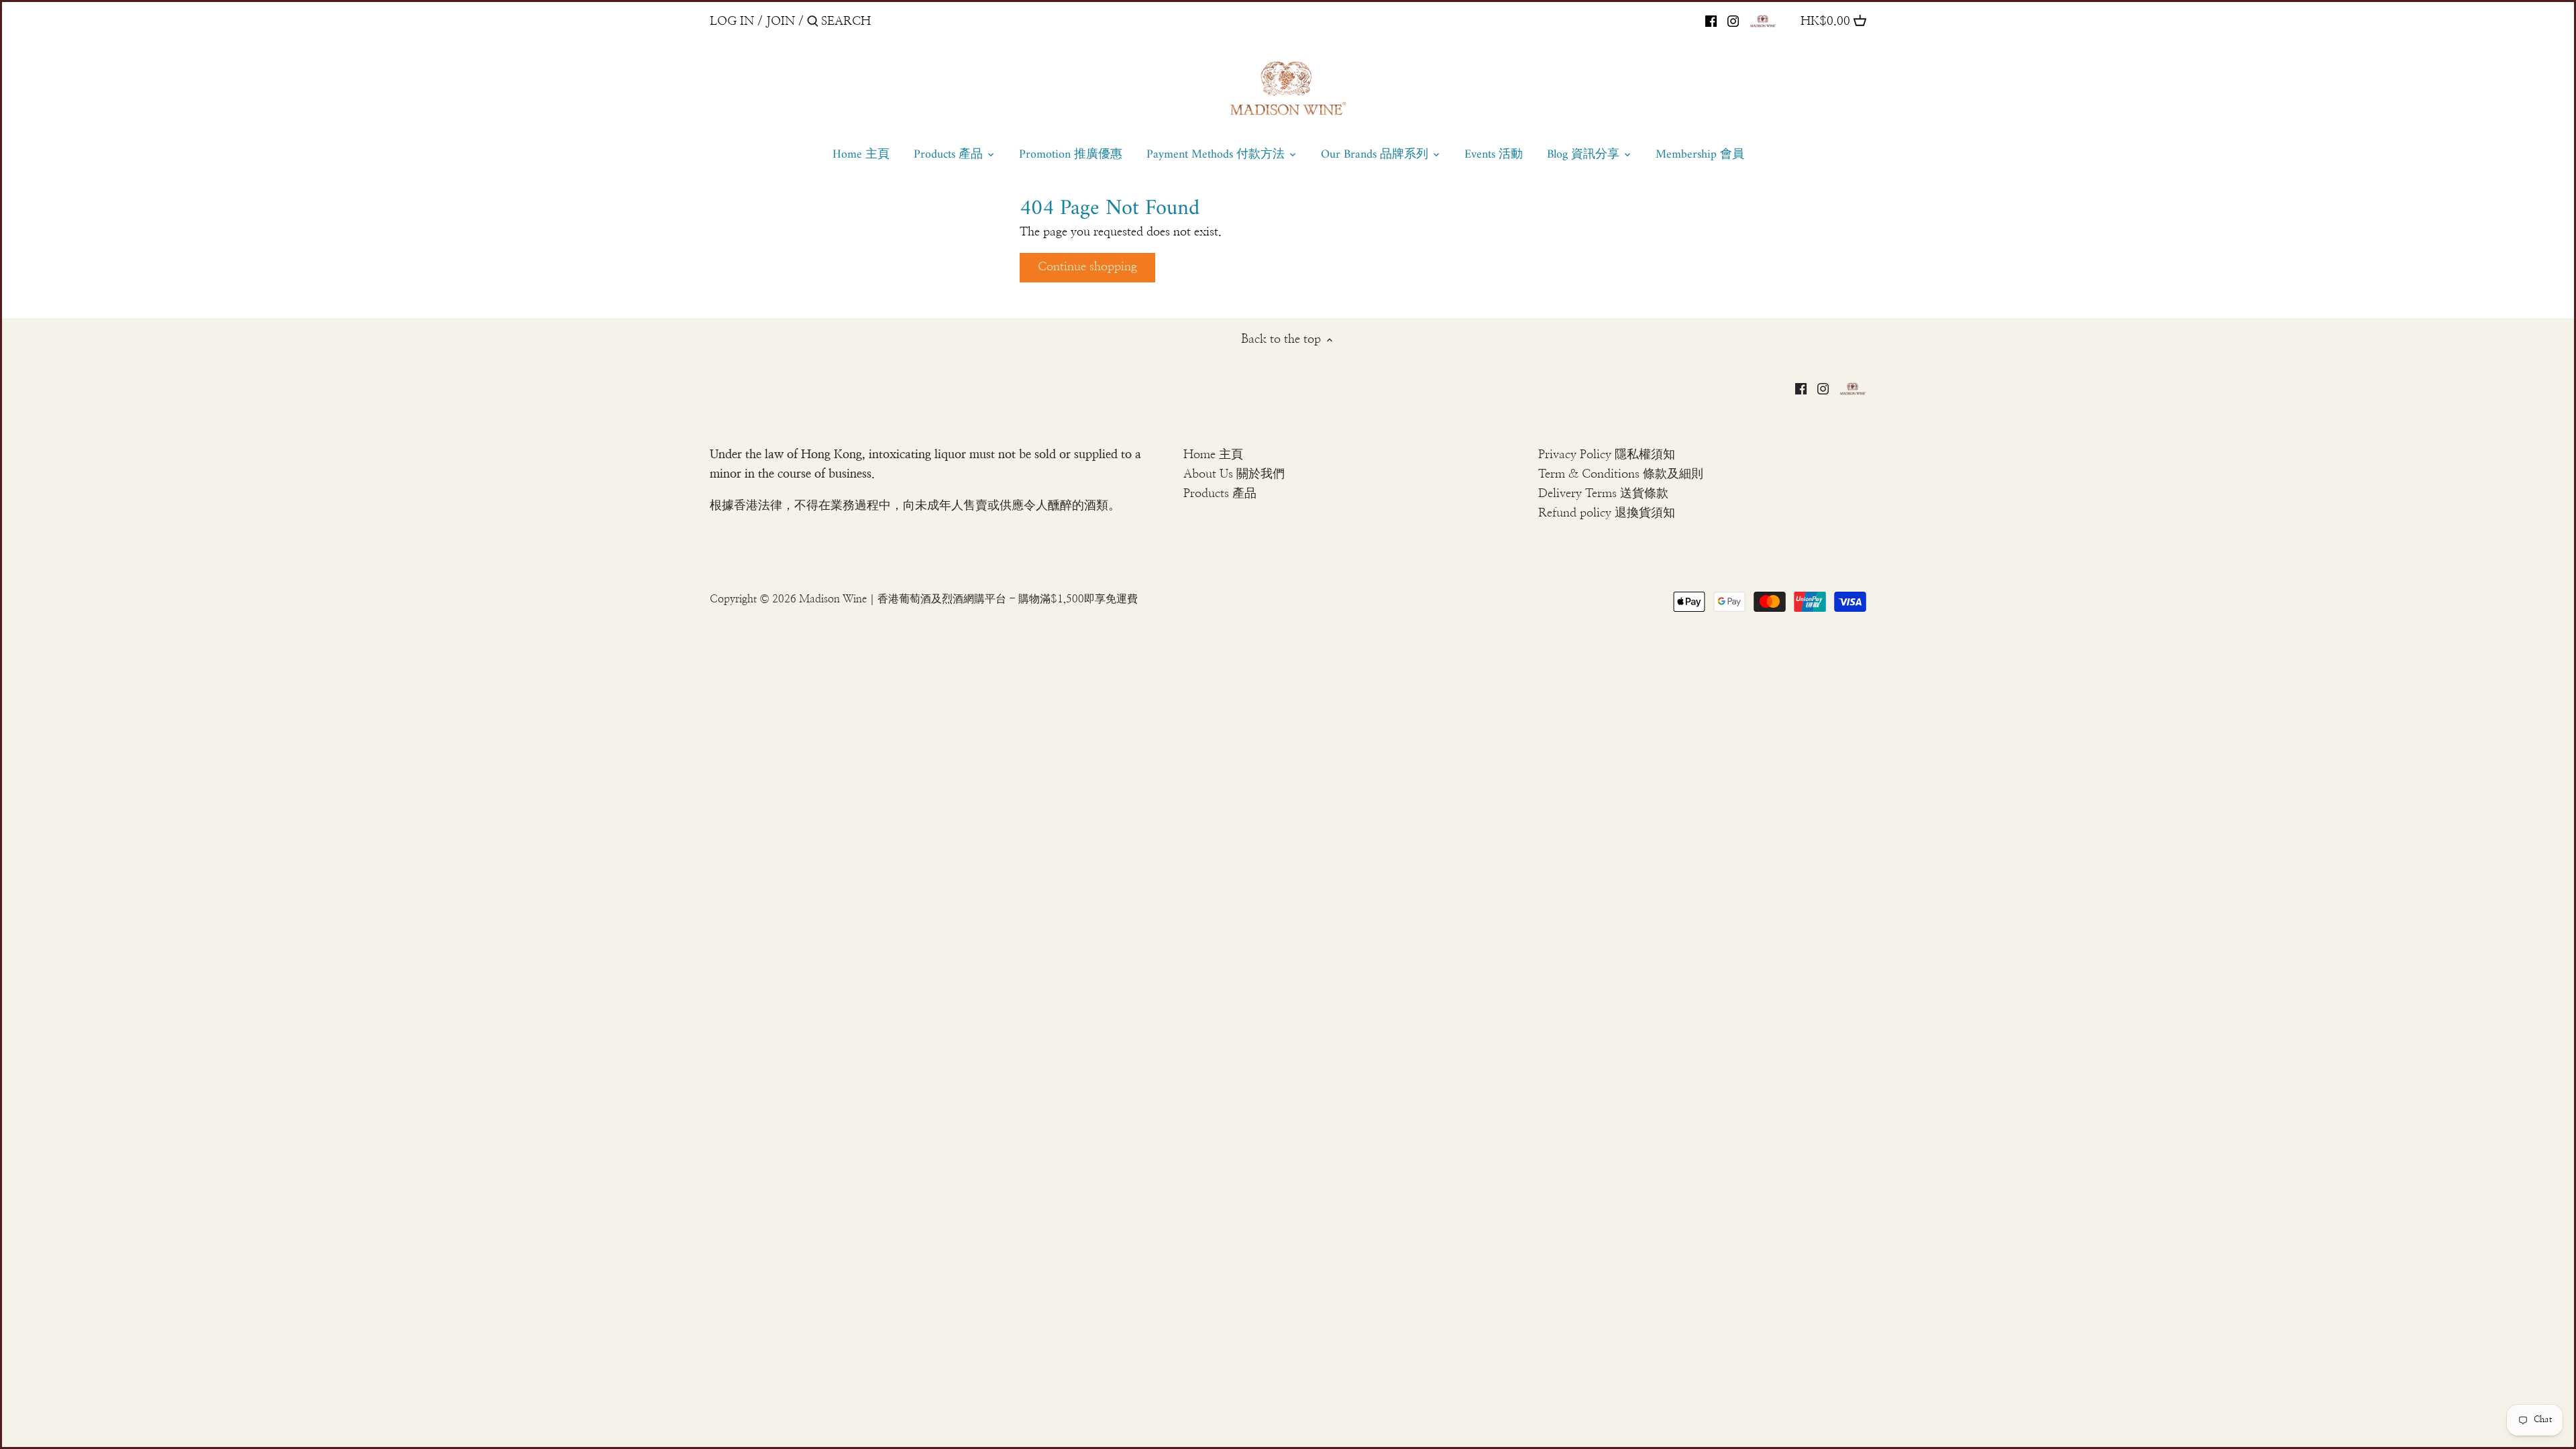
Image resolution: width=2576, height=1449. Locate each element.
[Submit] (813, 23)
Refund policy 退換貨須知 (1607, 513)
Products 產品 (1220, 494)
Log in (732, 21)
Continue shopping (1087, 267)
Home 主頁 (1213, 455)
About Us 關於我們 (1234, 474)
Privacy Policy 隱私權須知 (1607, 455)
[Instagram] (1733, 21)
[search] (878, 21)
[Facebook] (1711, 21)
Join (781, 21)
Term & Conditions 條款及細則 (1621, 474)
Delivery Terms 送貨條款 (1603, 494)
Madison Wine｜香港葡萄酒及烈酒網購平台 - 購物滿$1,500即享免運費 (968, 599)
